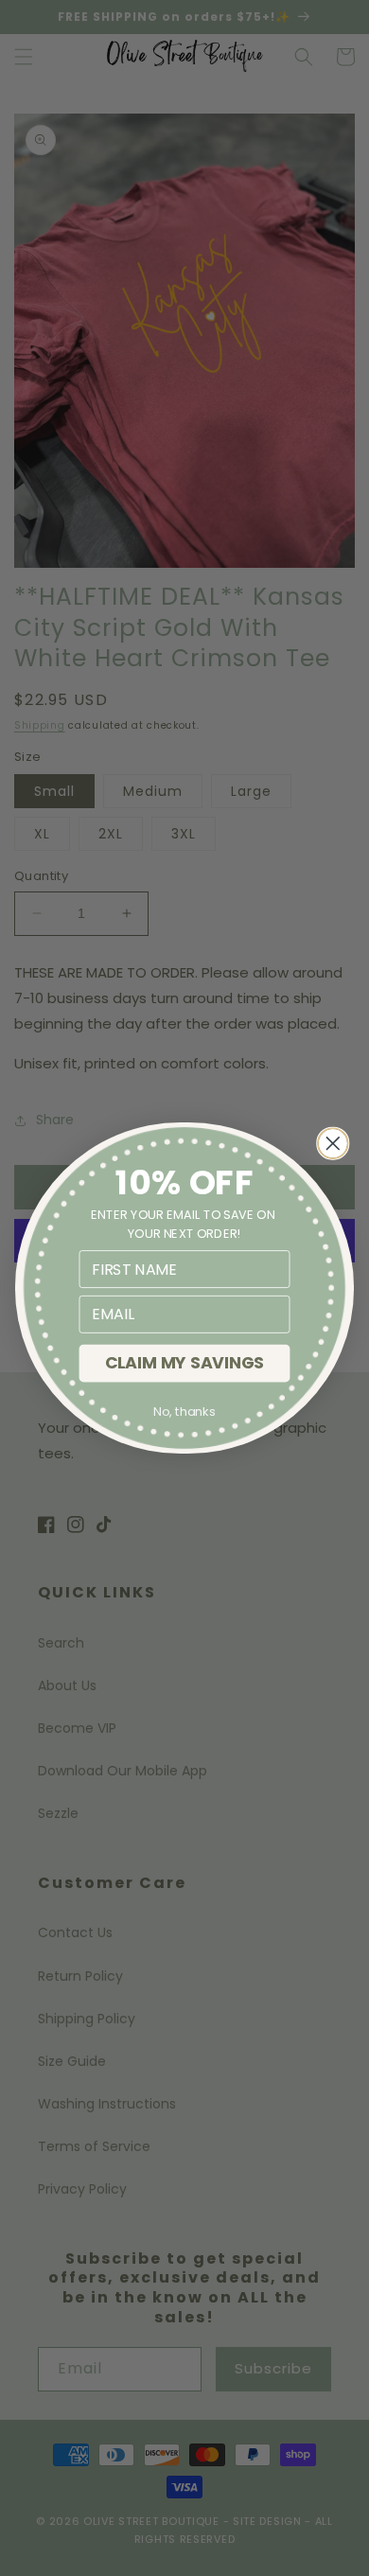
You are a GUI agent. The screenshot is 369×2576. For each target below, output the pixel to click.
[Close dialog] (333, 1143)
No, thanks (184, 1411)
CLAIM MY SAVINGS (185, 1363)
